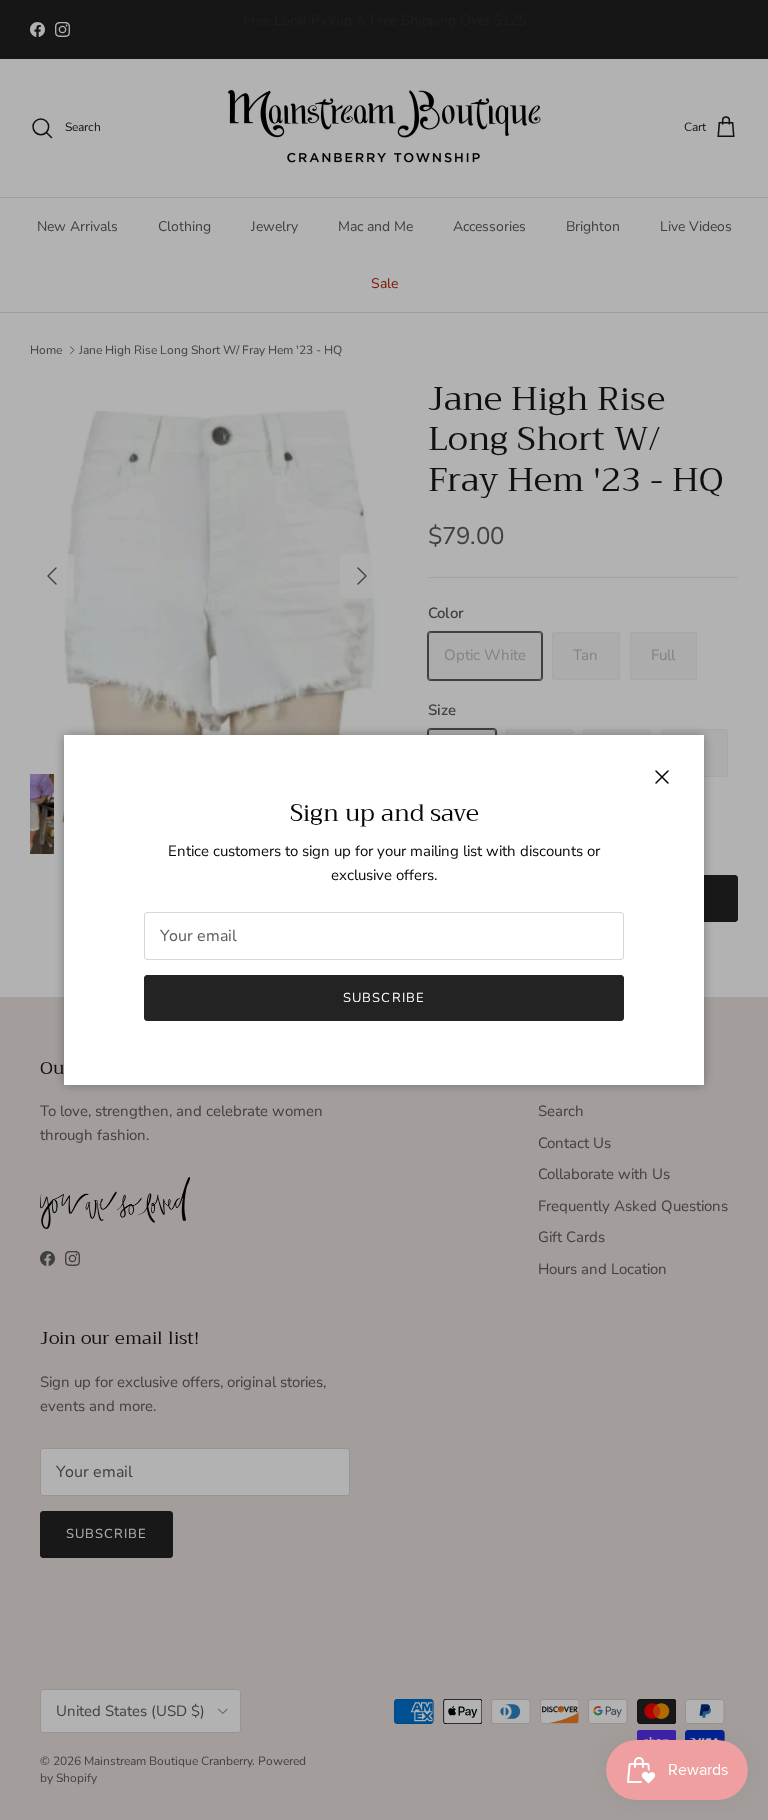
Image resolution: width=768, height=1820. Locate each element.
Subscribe (383, 998)
